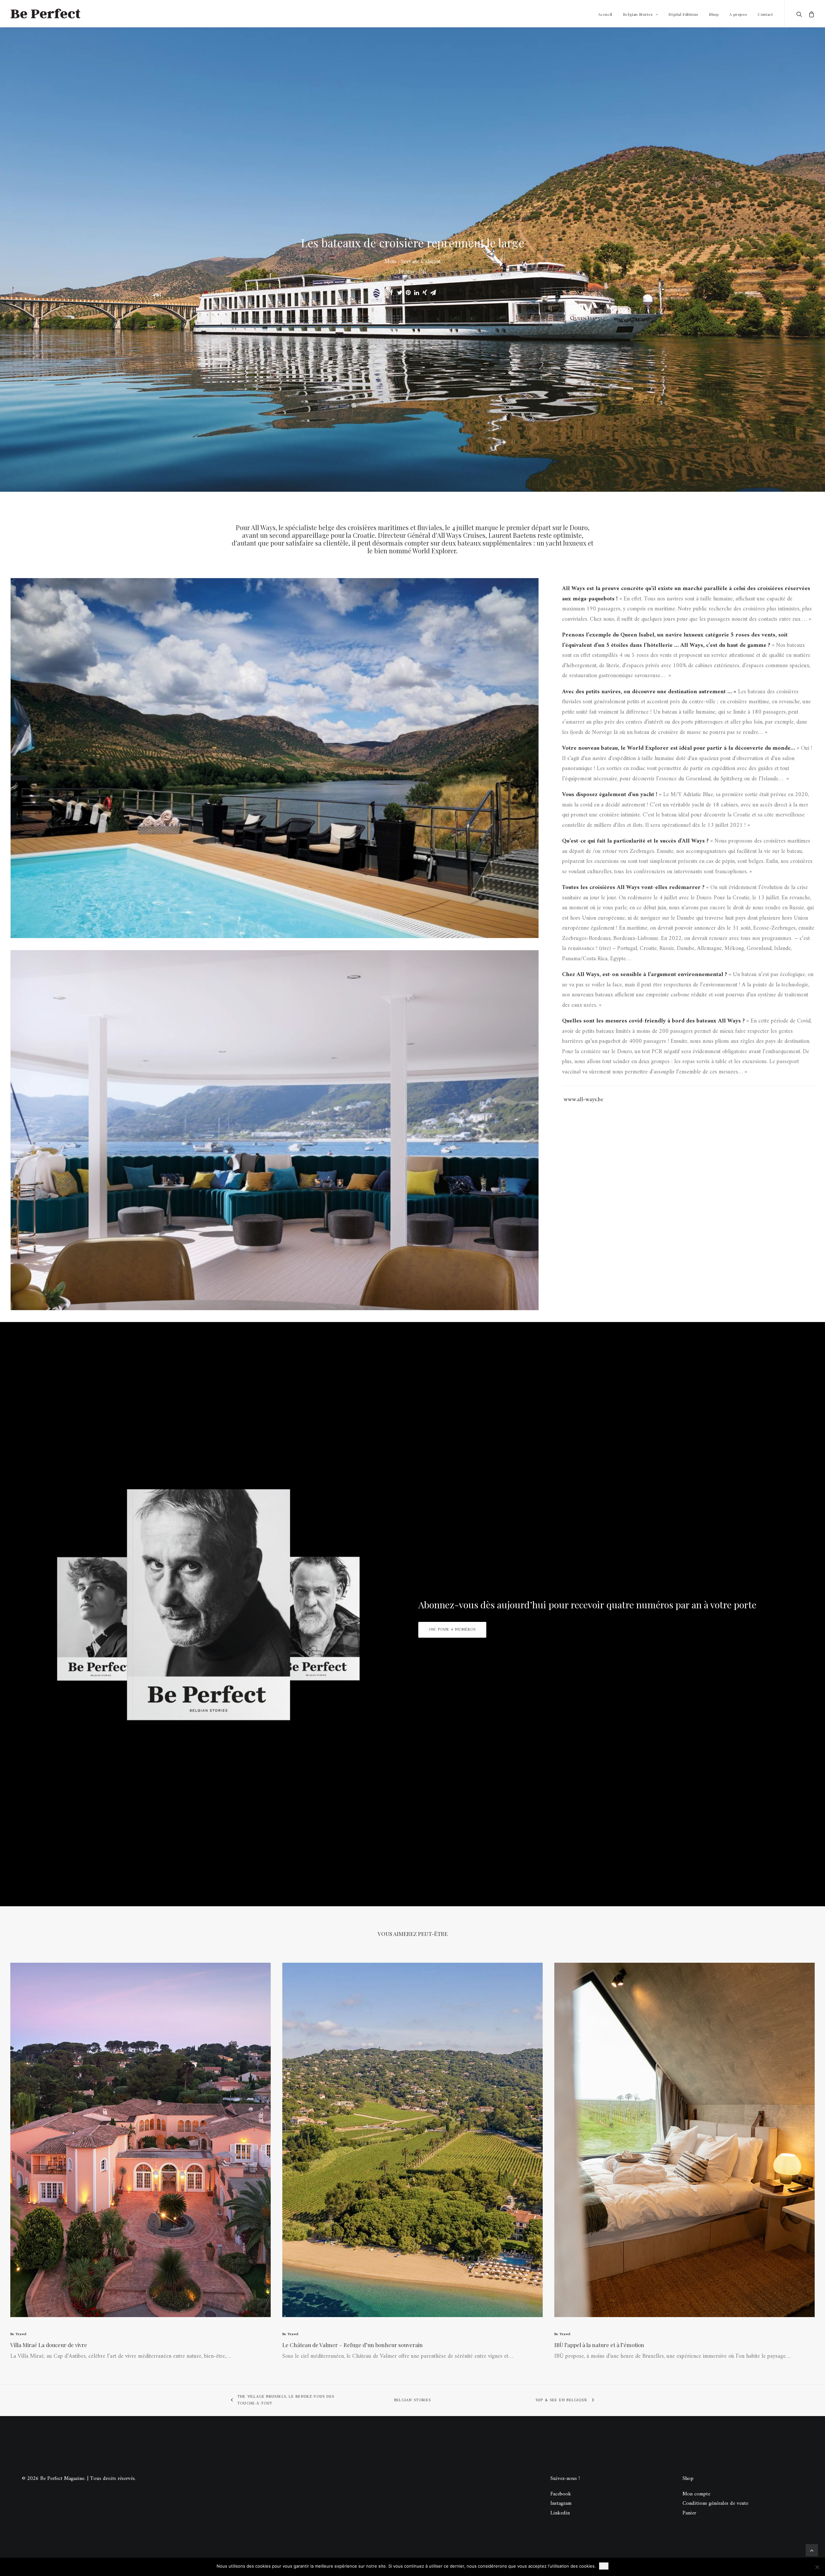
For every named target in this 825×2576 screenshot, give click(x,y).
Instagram (561, 2503)
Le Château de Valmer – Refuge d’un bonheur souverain (353, 2345)
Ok (604, 2566)
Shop (714, 14)
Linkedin (560, 2513)
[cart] (810, 14)
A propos (738, 14)
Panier (689, 2513)
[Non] (817, 2567)
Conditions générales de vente (715, 2503)
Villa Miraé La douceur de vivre (49, 2345)
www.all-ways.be (583, 1100)
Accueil (605, 14)
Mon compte (696, 2494)
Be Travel (18, 2334)
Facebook (561, 2494)
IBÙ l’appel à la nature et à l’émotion (599, 2345)
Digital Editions (683, 14)
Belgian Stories (638, 14)
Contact (765, 14)
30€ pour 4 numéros (452, 1630)
